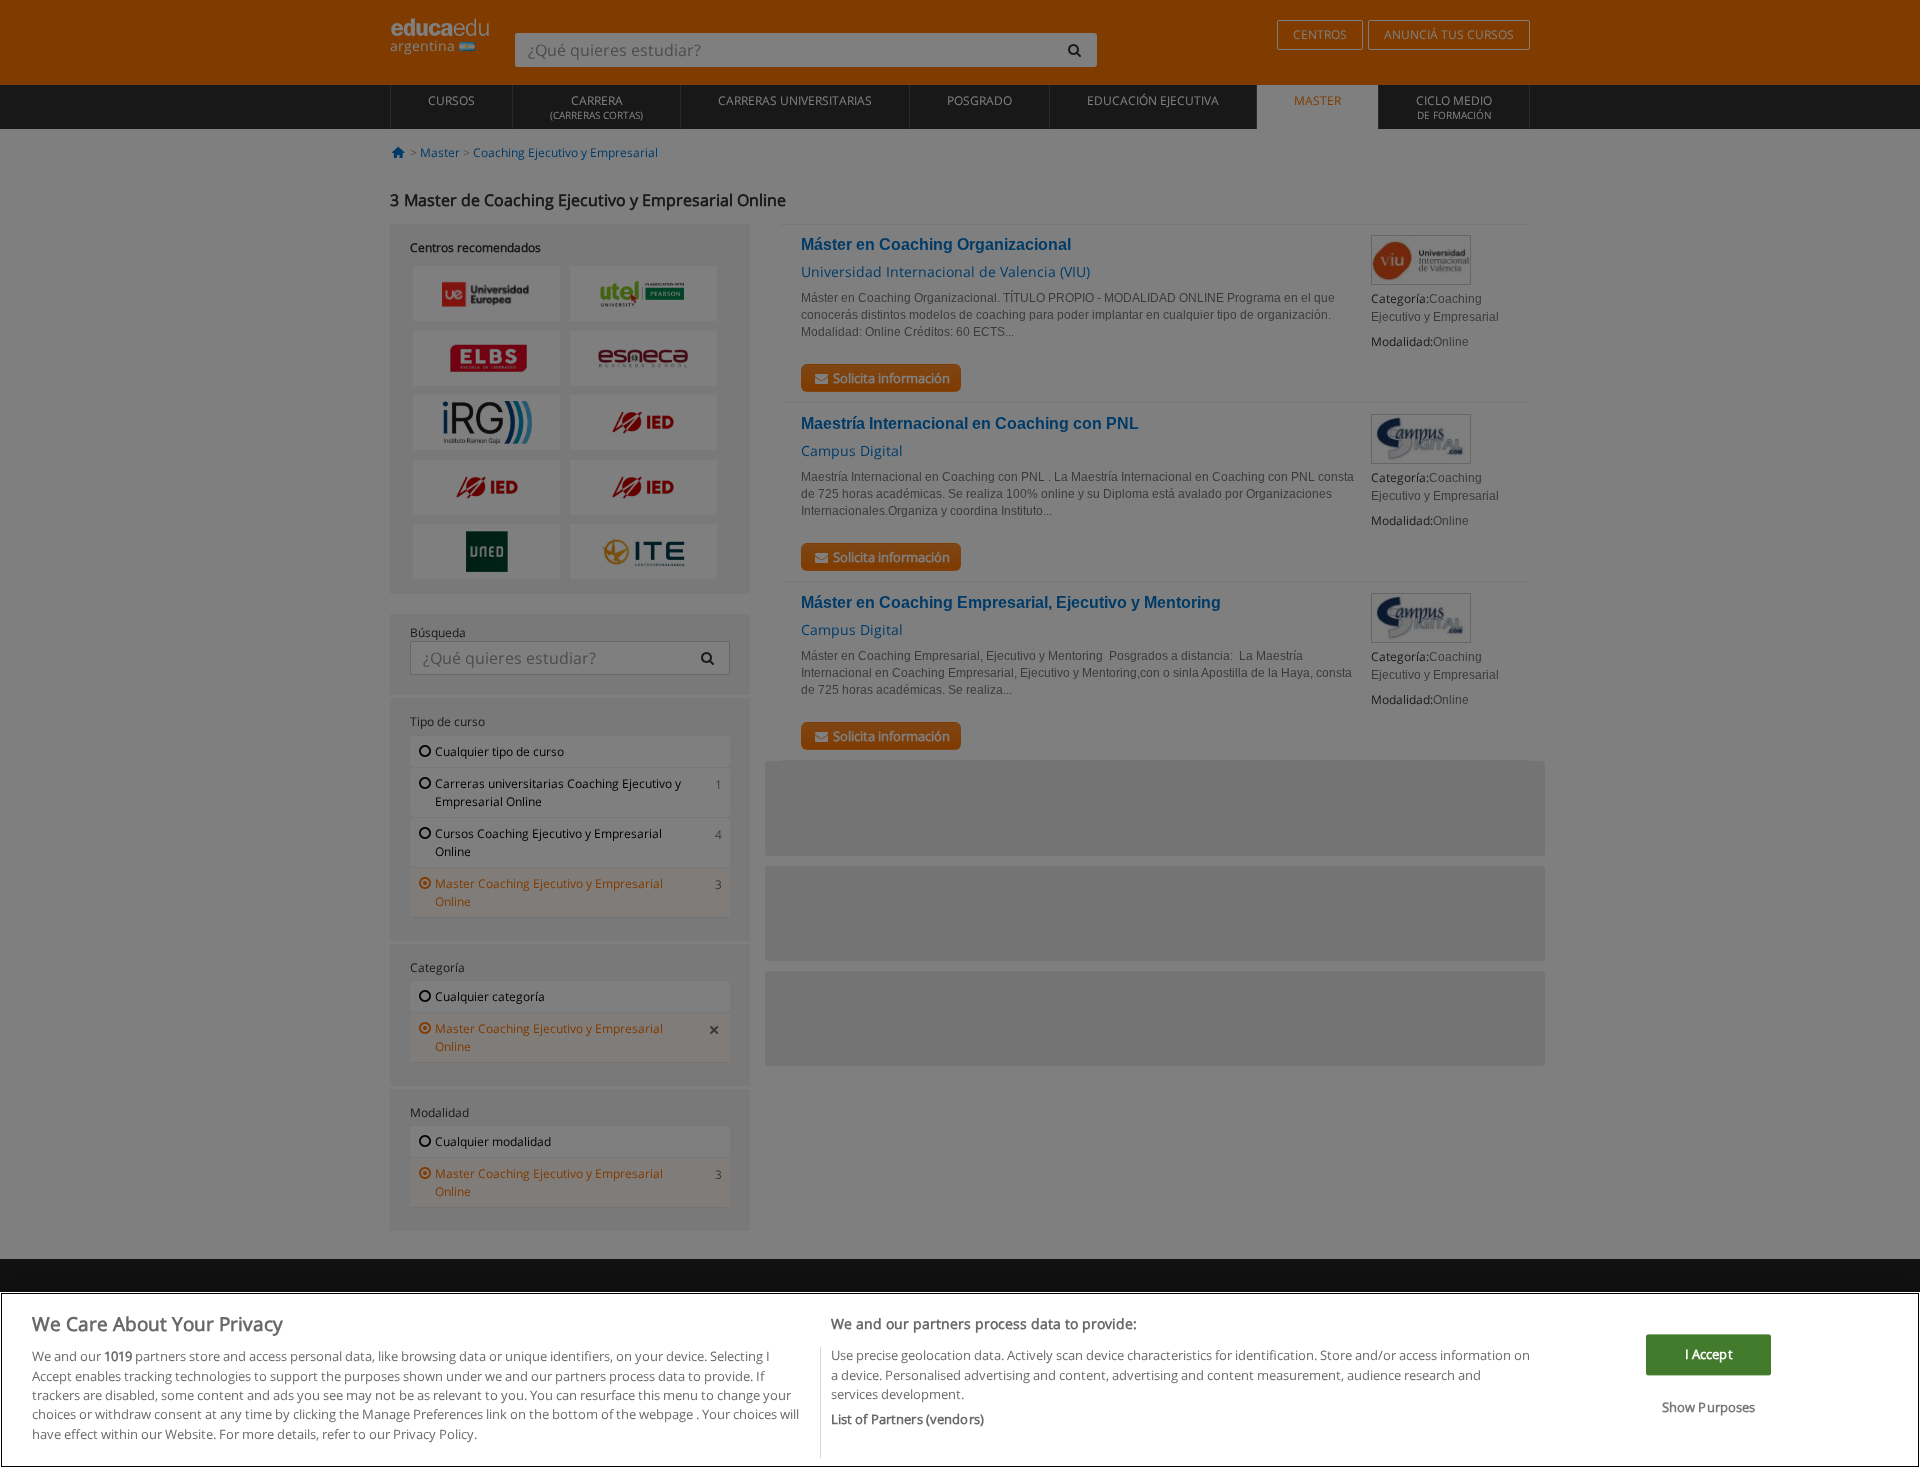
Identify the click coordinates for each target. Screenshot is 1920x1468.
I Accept (1709, 1355)
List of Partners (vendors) (907, 1419)
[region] (960, 1380)
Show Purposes (1709, 1408)
